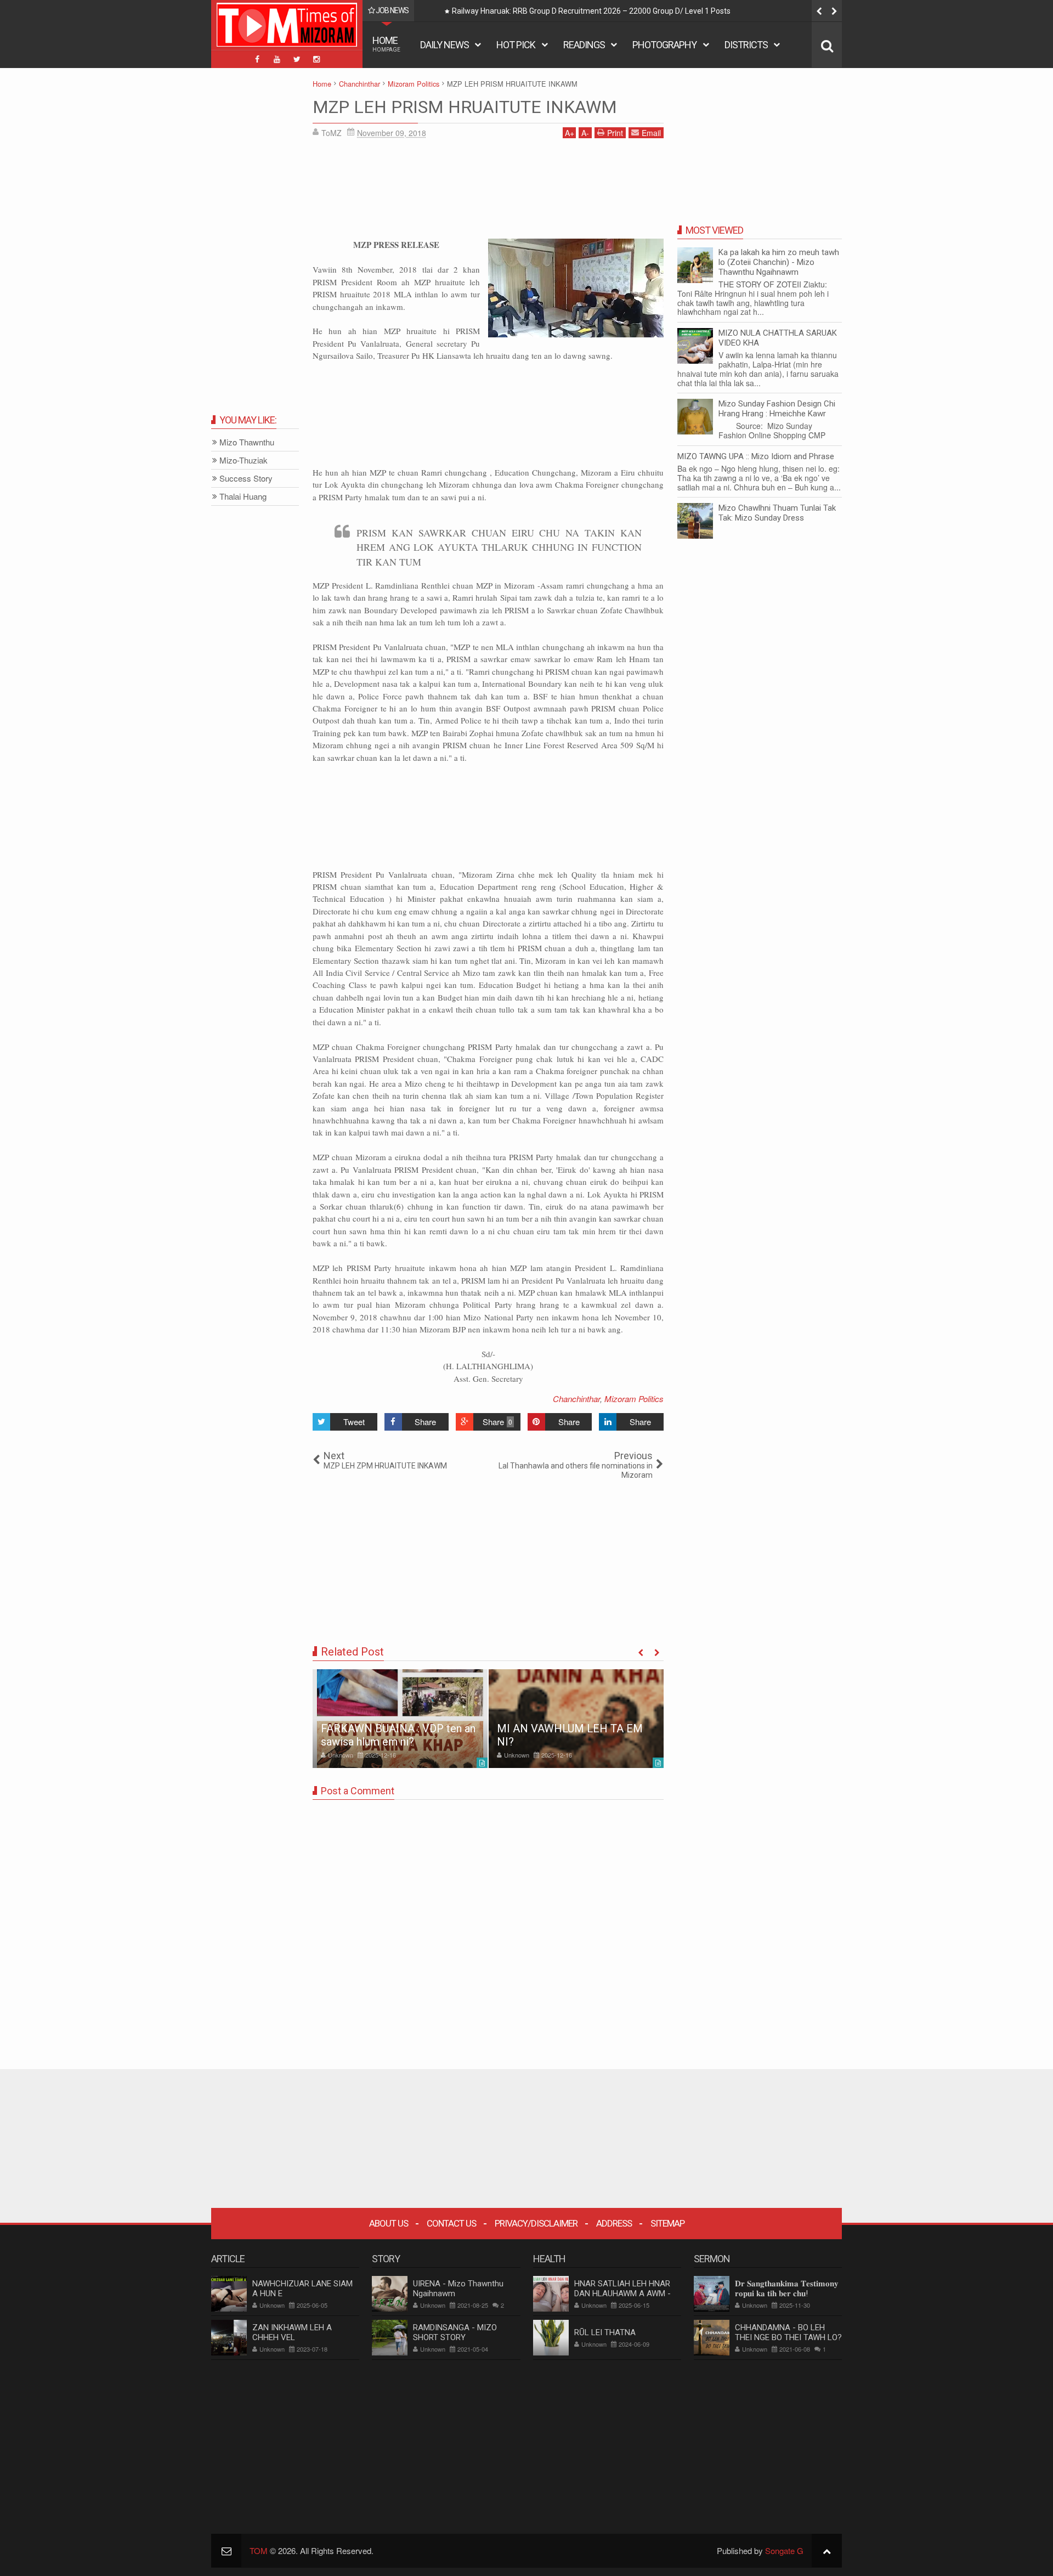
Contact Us (451, 2223)
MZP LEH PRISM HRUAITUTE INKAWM (465, 107)
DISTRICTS (746, 45)
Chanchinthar (576, 1399)
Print (615, 133)
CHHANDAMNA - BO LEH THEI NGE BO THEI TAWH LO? (788, 2332)
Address (614, 2223)
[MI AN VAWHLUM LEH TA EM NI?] (576, 1719)
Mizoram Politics (634, 1399)
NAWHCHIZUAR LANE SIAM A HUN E (302, 2289)
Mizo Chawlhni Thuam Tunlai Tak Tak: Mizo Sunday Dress (777, 513)
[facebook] (257, 59)
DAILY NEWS (445, 45)
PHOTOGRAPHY (664, 45)
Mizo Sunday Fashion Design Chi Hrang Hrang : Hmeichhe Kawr (777, 409)
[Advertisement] (488, 193)
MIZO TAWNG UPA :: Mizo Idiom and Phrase (756, 456)
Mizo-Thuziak (244, 461)
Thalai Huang (243, 497)
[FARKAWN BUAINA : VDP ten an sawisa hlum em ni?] (400, 1719)
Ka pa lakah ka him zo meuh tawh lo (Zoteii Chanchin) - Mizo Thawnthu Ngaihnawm (779, 262)
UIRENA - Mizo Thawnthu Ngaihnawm (458, 2289)
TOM (259, 2550)
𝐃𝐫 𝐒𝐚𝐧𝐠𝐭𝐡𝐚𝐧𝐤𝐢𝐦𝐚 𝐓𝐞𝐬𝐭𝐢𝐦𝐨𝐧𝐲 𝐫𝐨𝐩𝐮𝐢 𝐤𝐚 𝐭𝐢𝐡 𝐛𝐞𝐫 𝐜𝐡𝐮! (787, 2289)
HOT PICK (516, 45)
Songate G (784, 2550)
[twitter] (297, 59)
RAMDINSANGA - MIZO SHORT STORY (455, 2332)
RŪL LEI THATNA (605, 2332)
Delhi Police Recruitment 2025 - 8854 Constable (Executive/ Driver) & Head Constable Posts (609, 11)
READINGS (584, 45)
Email (651, 133)
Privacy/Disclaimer (536, 2223)
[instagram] (316, 59)
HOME (386, 44)
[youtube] (277, 59)
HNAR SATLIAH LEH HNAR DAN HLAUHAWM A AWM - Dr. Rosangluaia (622, 2293)
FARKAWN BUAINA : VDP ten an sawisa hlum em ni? (398, 1735)
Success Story (246, 479)
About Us (389, 2223)
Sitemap (667, 2223)
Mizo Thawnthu (247, 442)
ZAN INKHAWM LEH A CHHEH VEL (292, 2332)
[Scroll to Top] (827, 2550)
